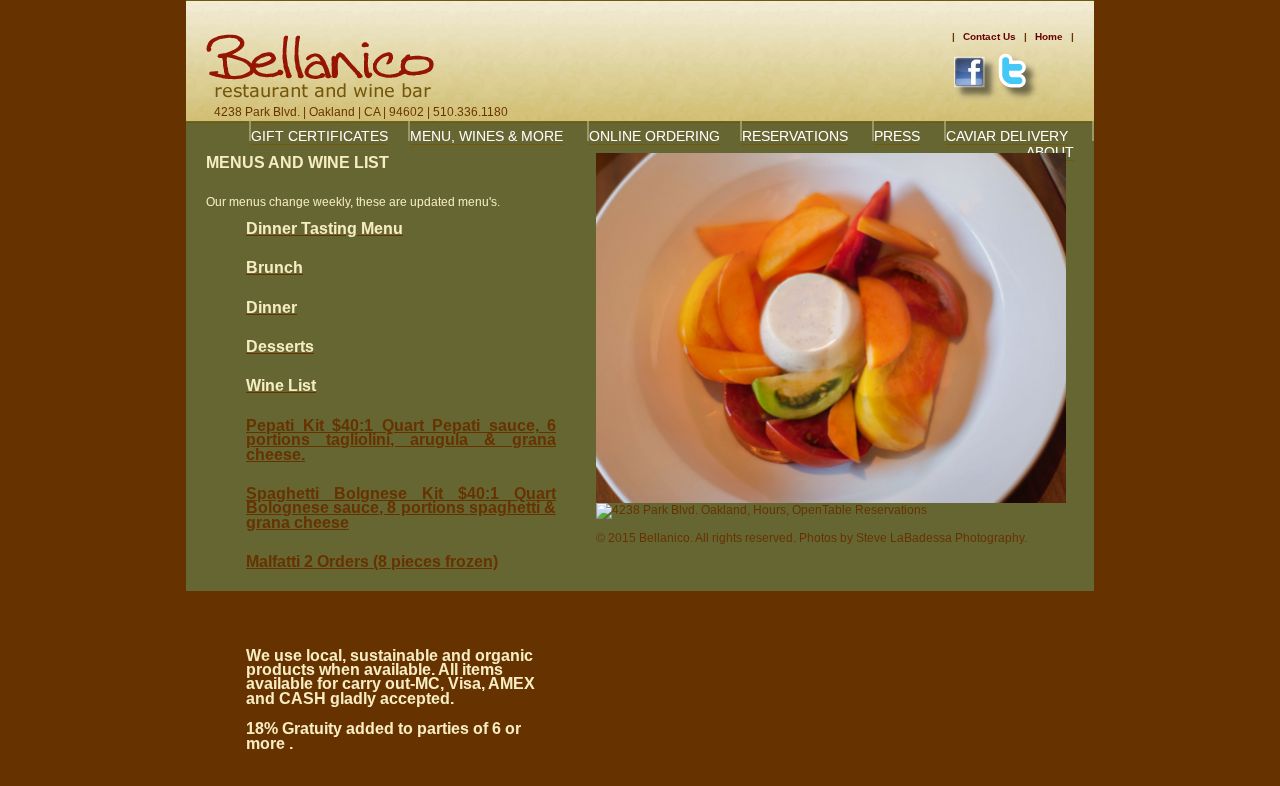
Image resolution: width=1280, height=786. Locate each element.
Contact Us (989, 36)
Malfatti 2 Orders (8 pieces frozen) (372, 561)
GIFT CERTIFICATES (319, 136)
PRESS (897, 136)
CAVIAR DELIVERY (1007, 136)
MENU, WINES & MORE (486, 136)
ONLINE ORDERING (654, 136)
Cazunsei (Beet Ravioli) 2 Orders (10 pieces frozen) (401, 608)
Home (1049, 36)
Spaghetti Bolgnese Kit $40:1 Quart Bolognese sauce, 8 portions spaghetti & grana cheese (401, 508)
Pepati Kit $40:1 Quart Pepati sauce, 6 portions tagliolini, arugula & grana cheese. (401, 440)
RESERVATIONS (795, 136)
